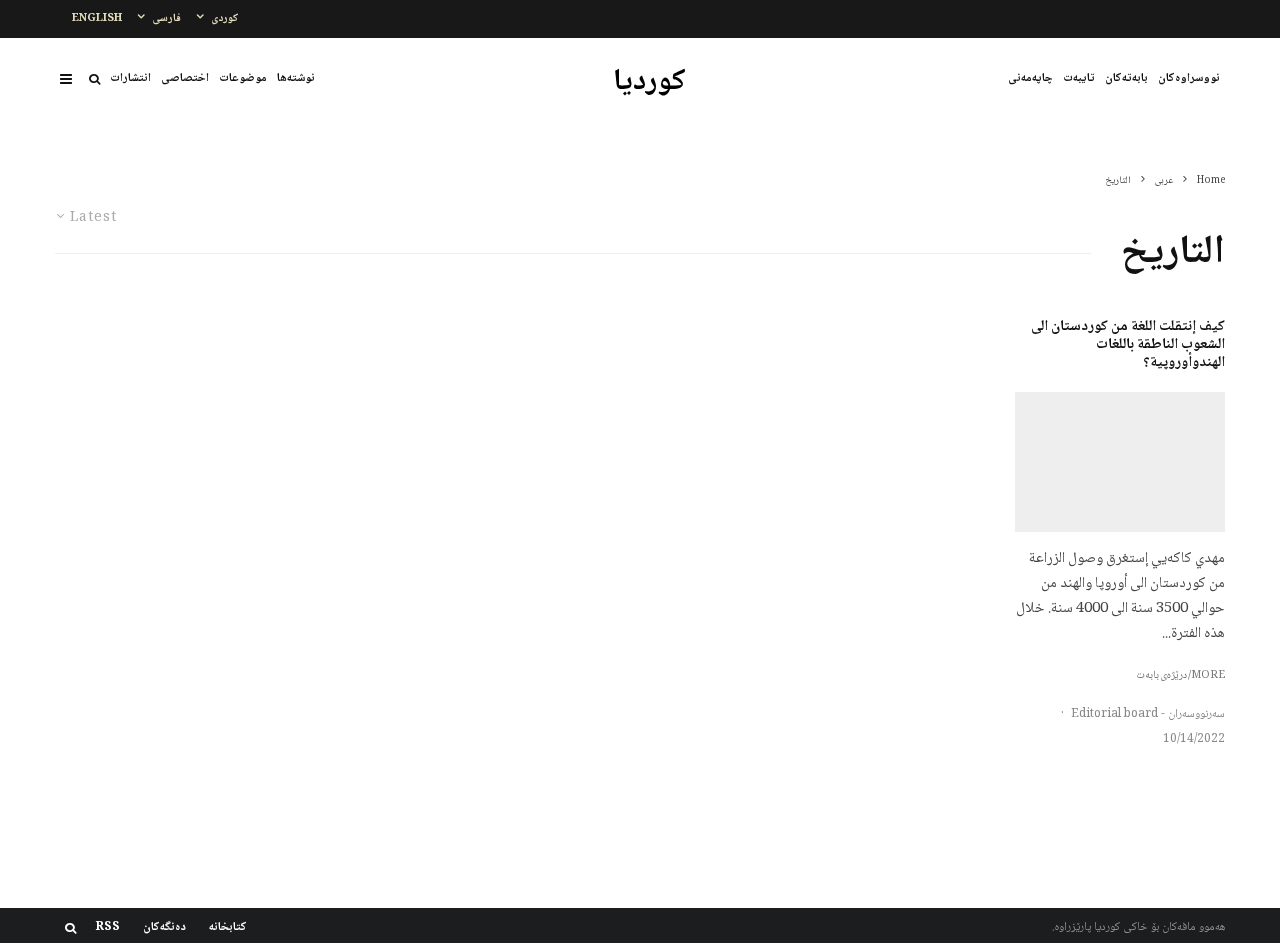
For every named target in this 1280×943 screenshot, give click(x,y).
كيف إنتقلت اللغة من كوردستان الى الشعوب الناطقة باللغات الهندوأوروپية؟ (1128, 345)
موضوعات (243, 78)
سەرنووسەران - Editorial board (1148, 714)
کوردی (225, 18)
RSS (108, 928)
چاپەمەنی (1030, 78)
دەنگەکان (164, 928)
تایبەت (1079, 78)
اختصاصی (185, 78)
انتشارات (130, 78)
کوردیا (649, 83)
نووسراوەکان (1189, 78)
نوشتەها (296, 78)
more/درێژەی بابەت (1180, 676)
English (97, 18)
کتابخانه (228, 928)
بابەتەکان (1126, 78)
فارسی (166, 18)
